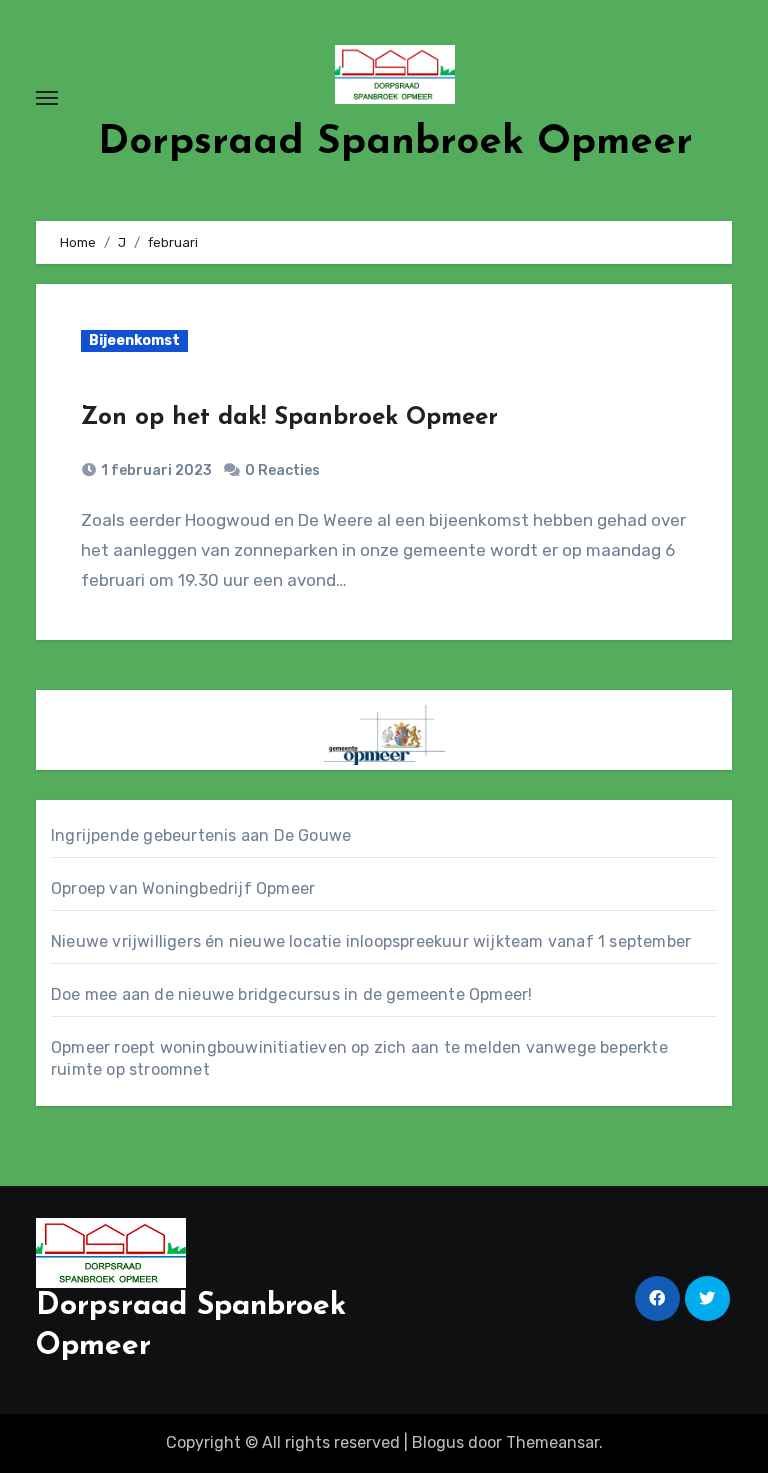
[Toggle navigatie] (47, 98)
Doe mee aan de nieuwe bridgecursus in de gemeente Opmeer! (291, 994)
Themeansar (552, 1442)
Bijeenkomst (134, 340)
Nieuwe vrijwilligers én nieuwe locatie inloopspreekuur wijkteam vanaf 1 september (371, 941)
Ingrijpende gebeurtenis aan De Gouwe (201, 835)
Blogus (438, 1442)
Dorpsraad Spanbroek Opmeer (395, 143)
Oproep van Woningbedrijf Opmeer (183, 888)
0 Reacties (282, 470)
